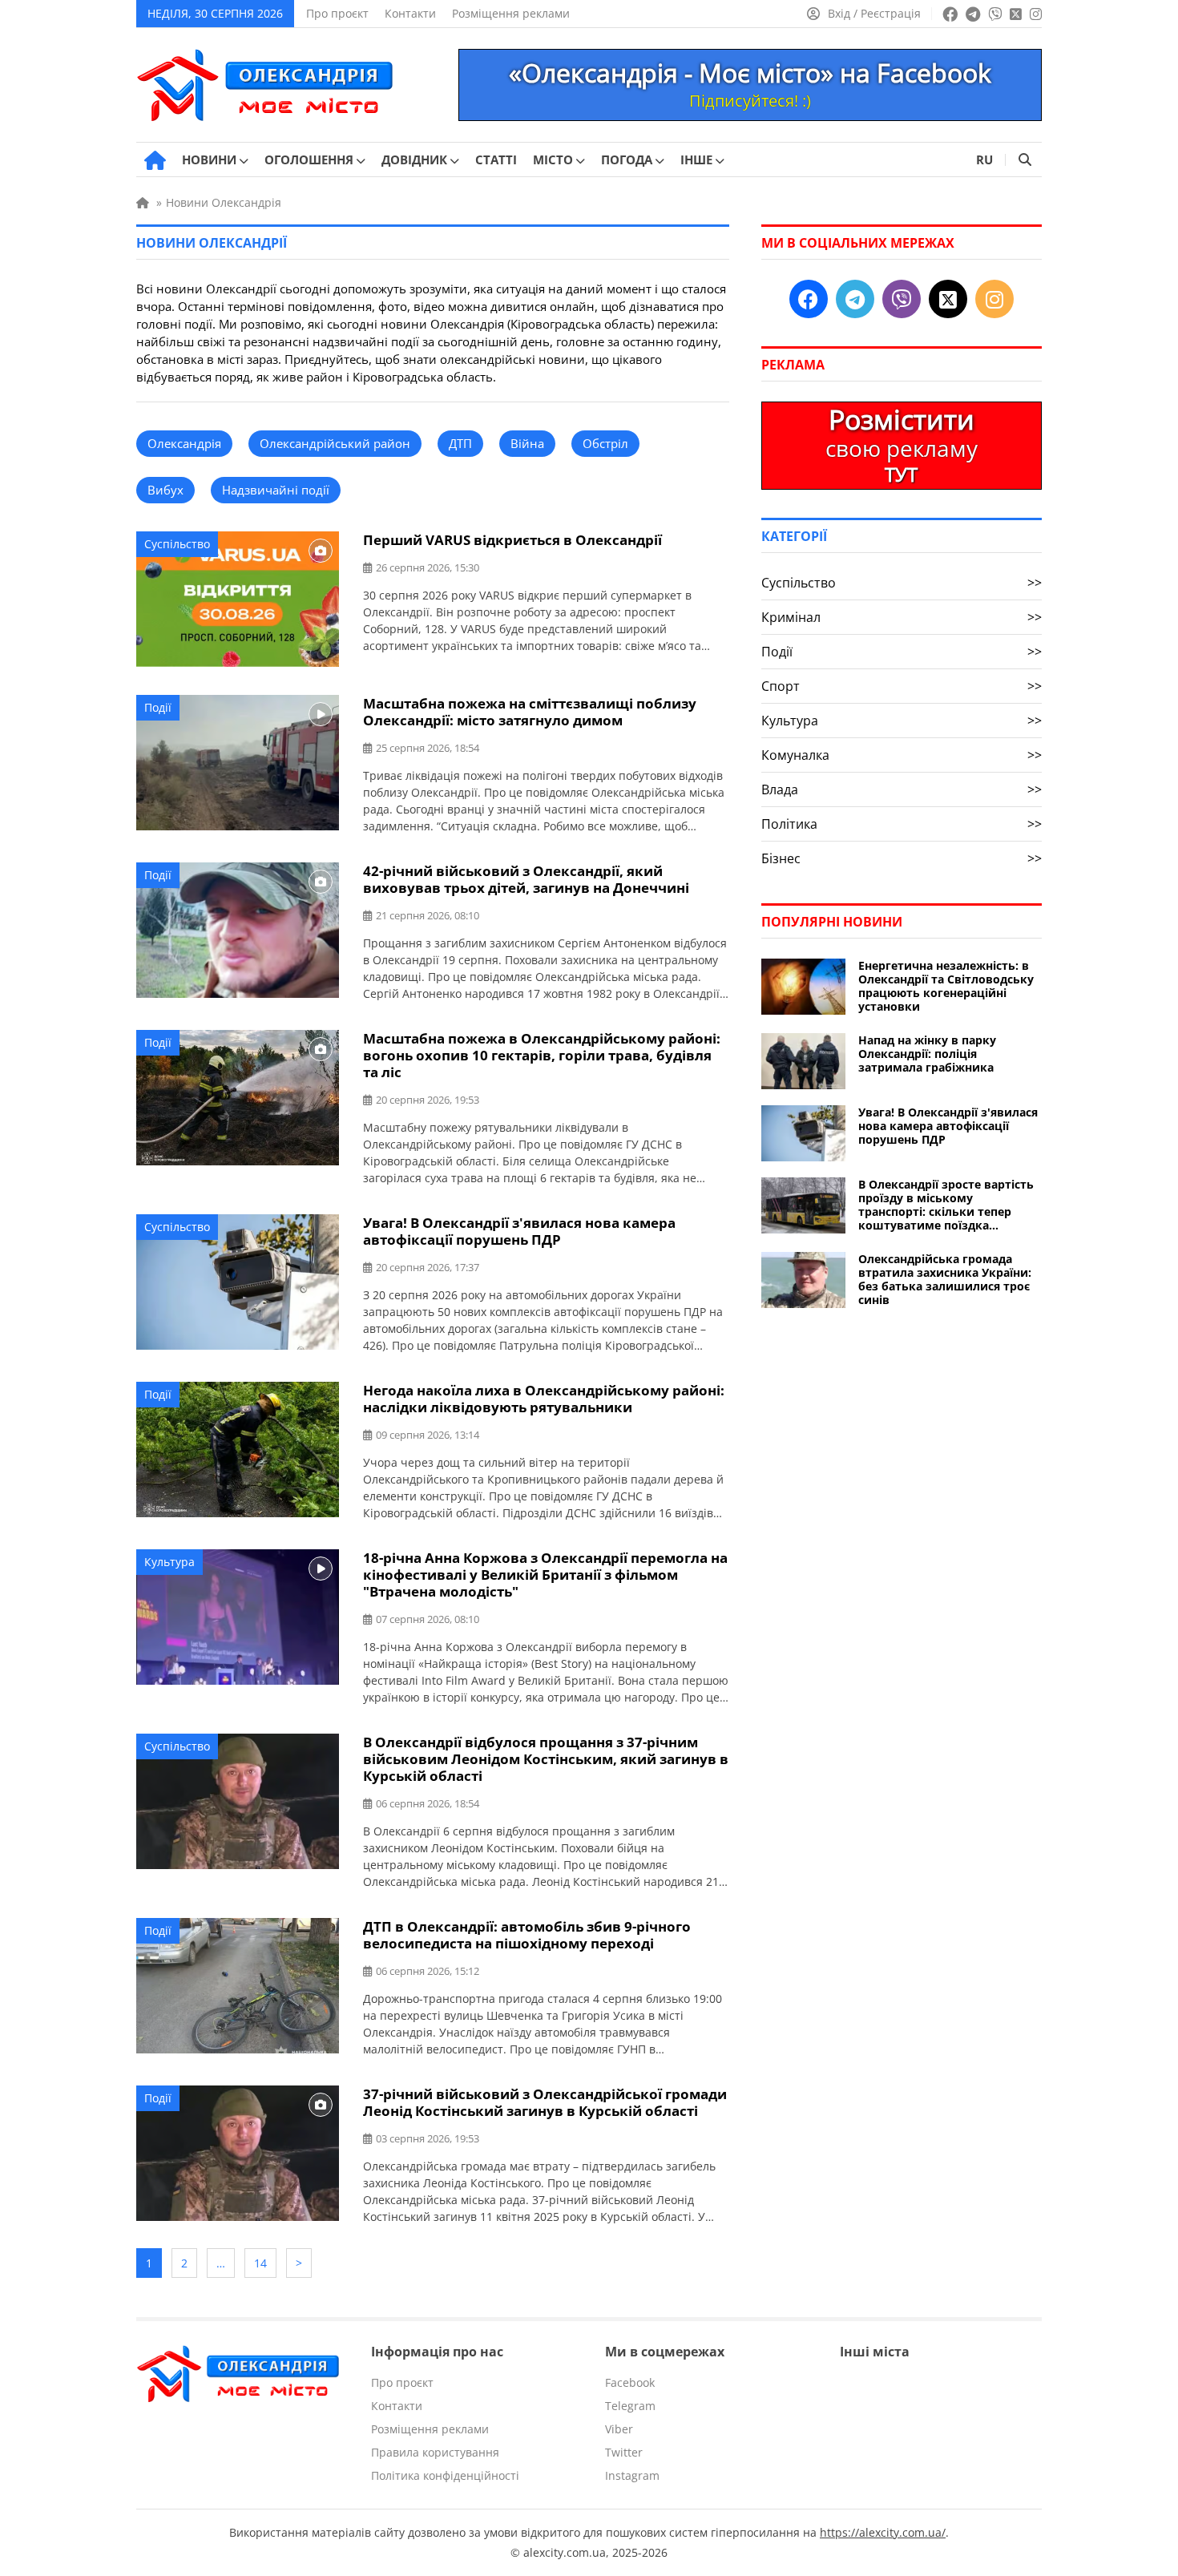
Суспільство (177, 544)
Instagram (632, 2475)
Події (158, 707)
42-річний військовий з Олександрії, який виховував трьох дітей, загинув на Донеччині (526, 879)
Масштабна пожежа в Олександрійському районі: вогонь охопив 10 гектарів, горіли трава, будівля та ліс (542, 1055)
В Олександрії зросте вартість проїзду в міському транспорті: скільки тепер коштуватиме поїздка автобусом (946, 1205)
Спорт (902, 686)
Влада (902, 789)
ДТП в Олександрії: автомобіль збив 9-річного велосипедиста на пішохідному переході (527, 1935)
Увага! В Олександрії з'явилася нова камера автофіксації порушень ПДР (519, 1231)
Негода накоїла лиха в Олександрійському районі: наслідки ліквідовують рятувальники (544, 1399)
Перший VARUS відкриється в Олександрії (512, 540)
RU (984, 159)
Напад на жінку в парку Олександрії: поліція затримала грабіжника (927, 1054)
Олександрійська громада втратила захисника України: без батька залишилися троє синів (945, 1279)
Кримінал (902, 617)
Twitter (624, 2452)
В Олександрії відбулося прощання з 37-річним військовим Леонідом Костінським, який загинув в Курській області (546, 1759)
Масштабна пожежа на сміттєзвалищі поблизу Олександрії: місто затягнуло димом (530, 712)
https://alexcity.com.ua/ (883, 2532)
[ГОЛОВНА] (155, 160)
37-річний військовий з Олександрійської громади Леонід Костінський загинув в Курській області (545, 2102)
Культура (169, 1562)
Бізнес (902, 858)
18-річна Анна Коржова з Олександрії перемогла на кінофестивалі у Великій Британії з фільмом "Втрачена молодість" (545, 1575)
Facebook (630, 2382)
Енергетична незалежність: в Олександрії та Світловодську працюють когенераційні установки (946, 986)
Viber (619, 2429)
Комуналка (902, 755)
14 (260, 2263)
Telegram (630, 2406)
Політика (902, 824)
